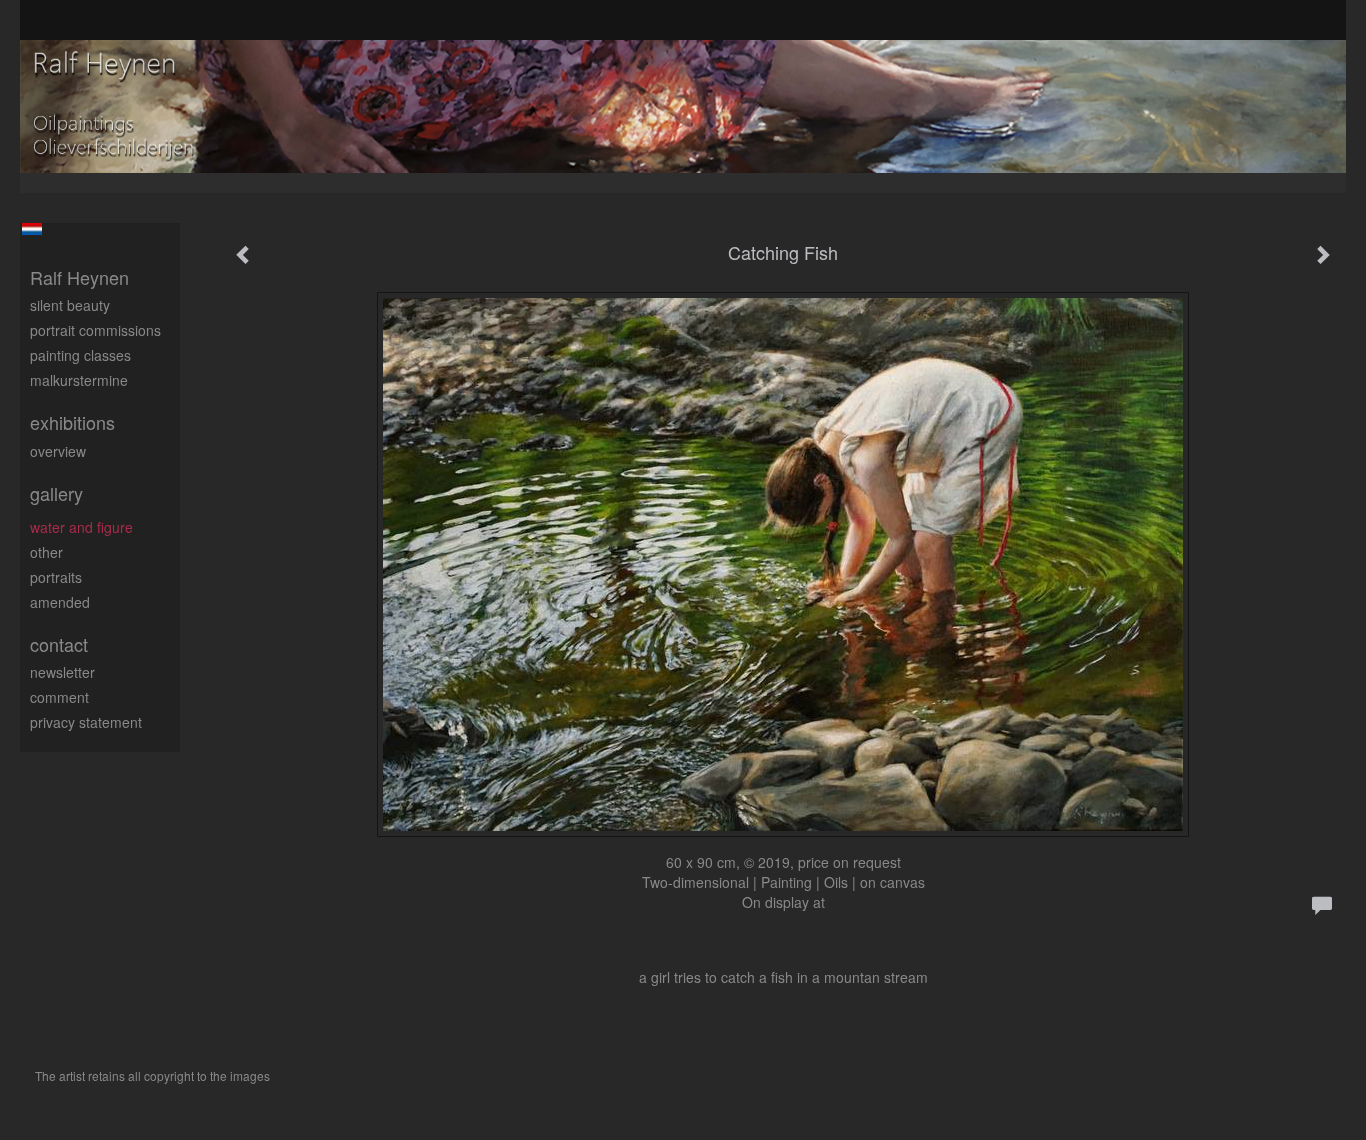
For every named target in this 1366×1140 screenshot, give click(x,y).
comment (59, 697)
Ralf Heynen (79, 277)
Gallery (56, 493)
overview (58, 451)
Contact (59, 644)
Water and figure (81, 527)
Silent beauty (70, 305)
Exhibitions (72, 422)
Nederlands (31, 229)
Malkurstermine (79, 380)
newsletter (62, 672)
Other (46, 552)
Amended (60, 602)
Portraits (56, 577)
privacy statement (86, 722)
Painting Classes (80, 355)
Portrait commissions (95, 330)
